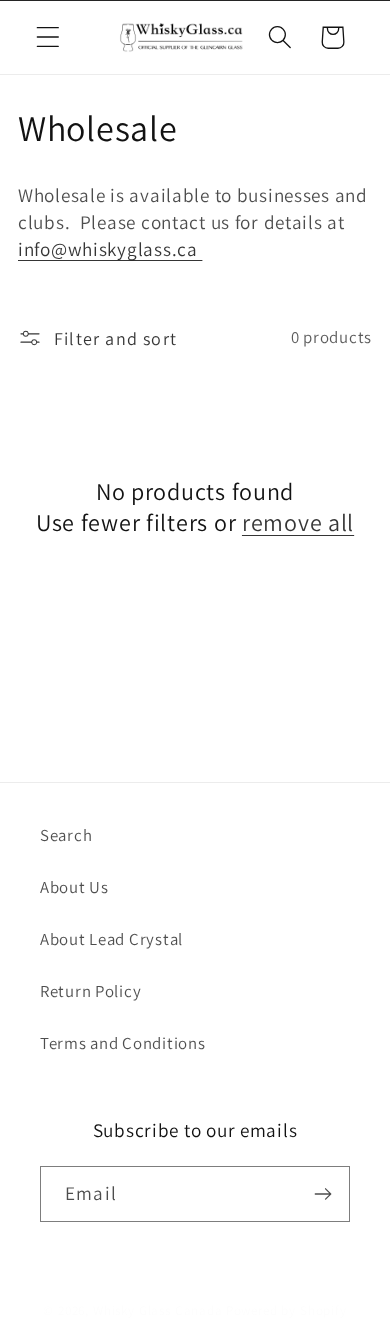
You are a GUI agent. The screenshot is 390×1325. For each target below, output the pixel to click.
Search (66, 835)
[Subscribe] (322, 1194)
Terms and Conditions (122, 1043)
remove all (298, 522)
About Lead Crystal (111, 939)
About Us (74, 887)
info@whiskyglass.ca (110, 249)
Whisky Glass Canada (158, 1310)
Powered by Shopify (286, 1310)
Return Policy (90, 991)
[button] (48, 37)
